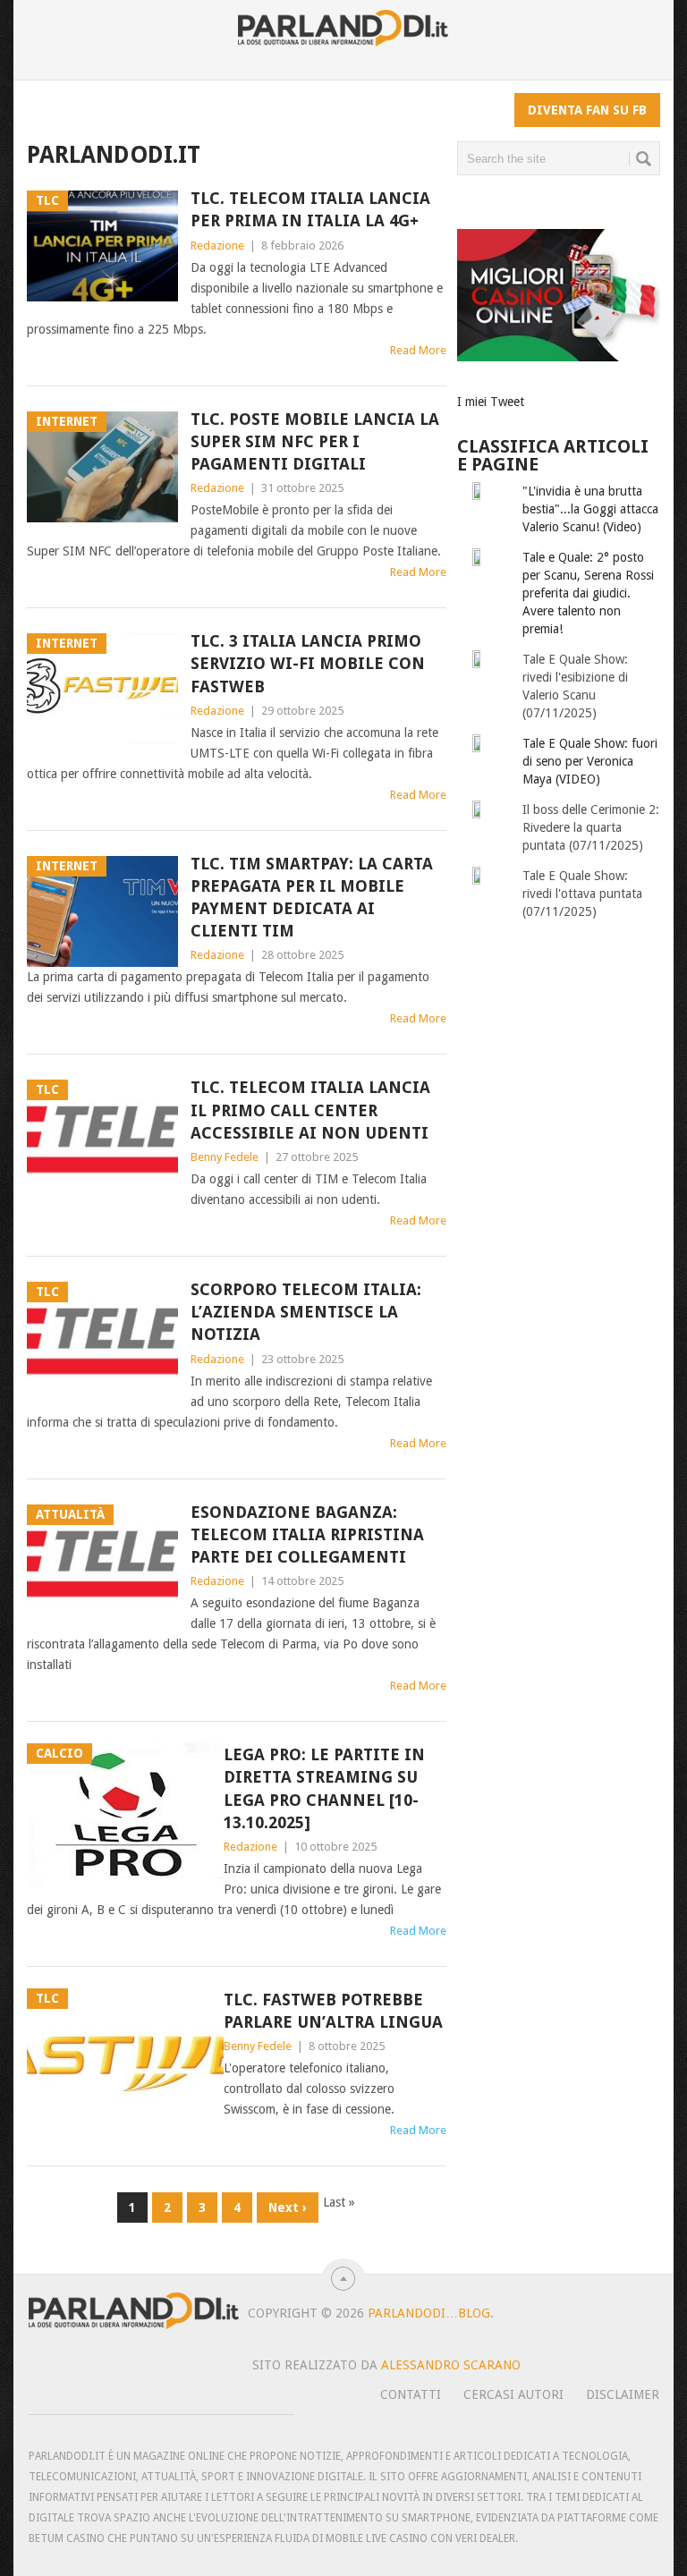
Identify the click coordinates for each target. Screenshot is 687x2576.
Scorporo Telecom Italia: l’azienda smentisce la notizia (306, 1312)
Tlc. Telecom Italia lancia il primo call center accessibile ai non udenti (310, 1110)
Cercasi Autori (513, 2394)
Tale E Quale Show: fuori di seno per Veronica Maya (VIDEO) (590, 761)
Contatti (411, 2394)
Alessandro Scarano (451, 2365)
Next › (288, 2207)
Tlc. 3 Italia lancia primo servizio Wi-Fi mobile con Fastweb (308, 663)
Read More (418, 350)
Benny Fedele (225, 1157)
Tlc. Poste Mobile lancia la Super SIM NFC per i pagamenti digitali (315, 441)
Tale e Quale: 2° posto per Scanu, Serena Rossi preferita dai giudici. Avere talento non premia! (588, 593)
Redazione (217, 246)
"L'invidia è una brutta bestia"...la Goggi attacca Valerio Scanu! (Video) (590, 509)
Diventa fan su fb (587, 110)
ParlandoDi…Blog (429, 2313)
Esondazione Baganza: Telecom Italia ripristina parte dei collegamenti (307, 1534)
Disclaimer (623, 2394)
